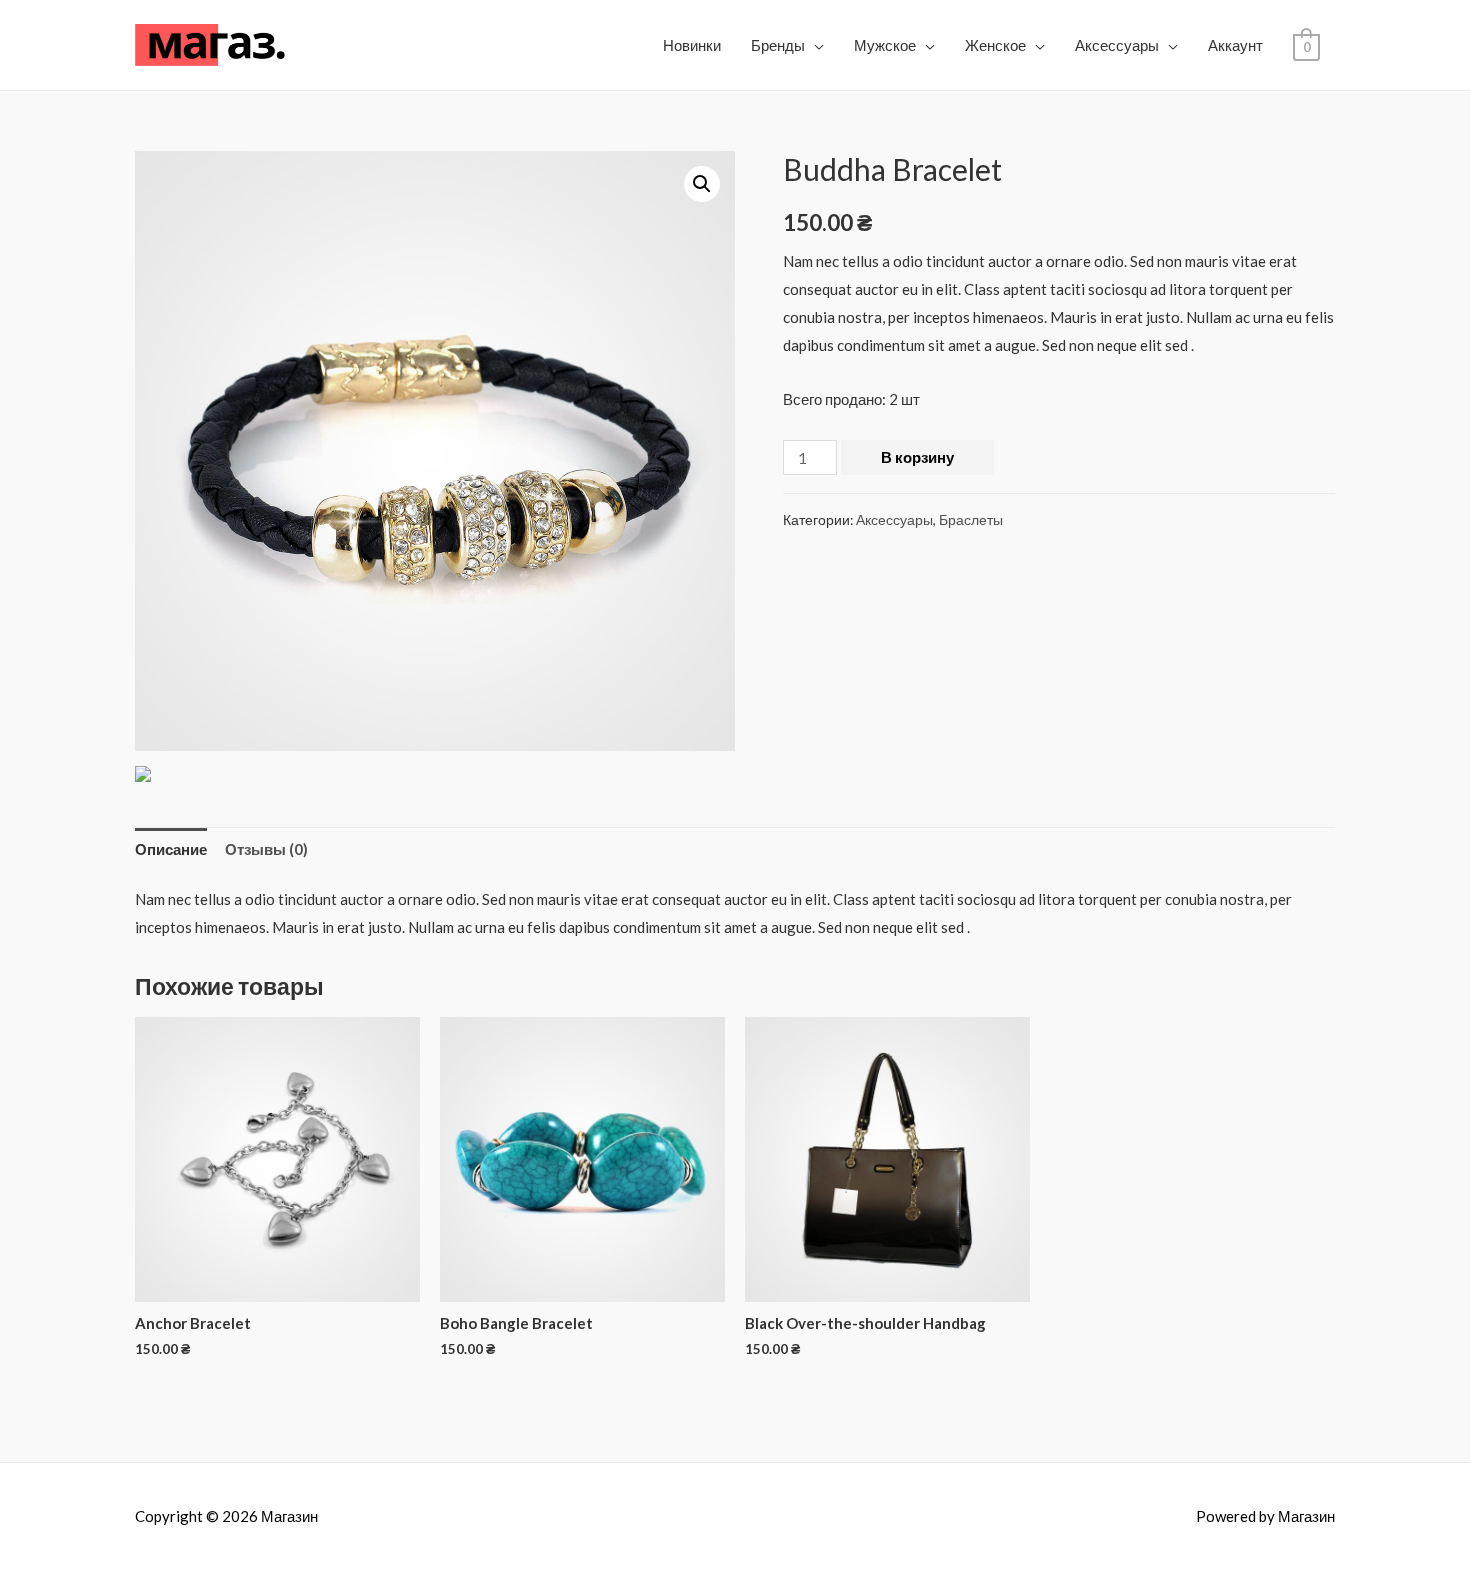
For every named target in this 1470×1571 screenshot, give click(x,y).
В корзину (917, 457)
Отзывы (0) (266, 849)
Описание (171, 849)
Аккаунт (1235, 45)
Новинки (692, 45)
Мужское (885, 45)
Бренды (778, 45)
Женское (995, 45)
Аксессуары (1117, 45)
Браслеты (971, 520)
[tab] (171, 849)
